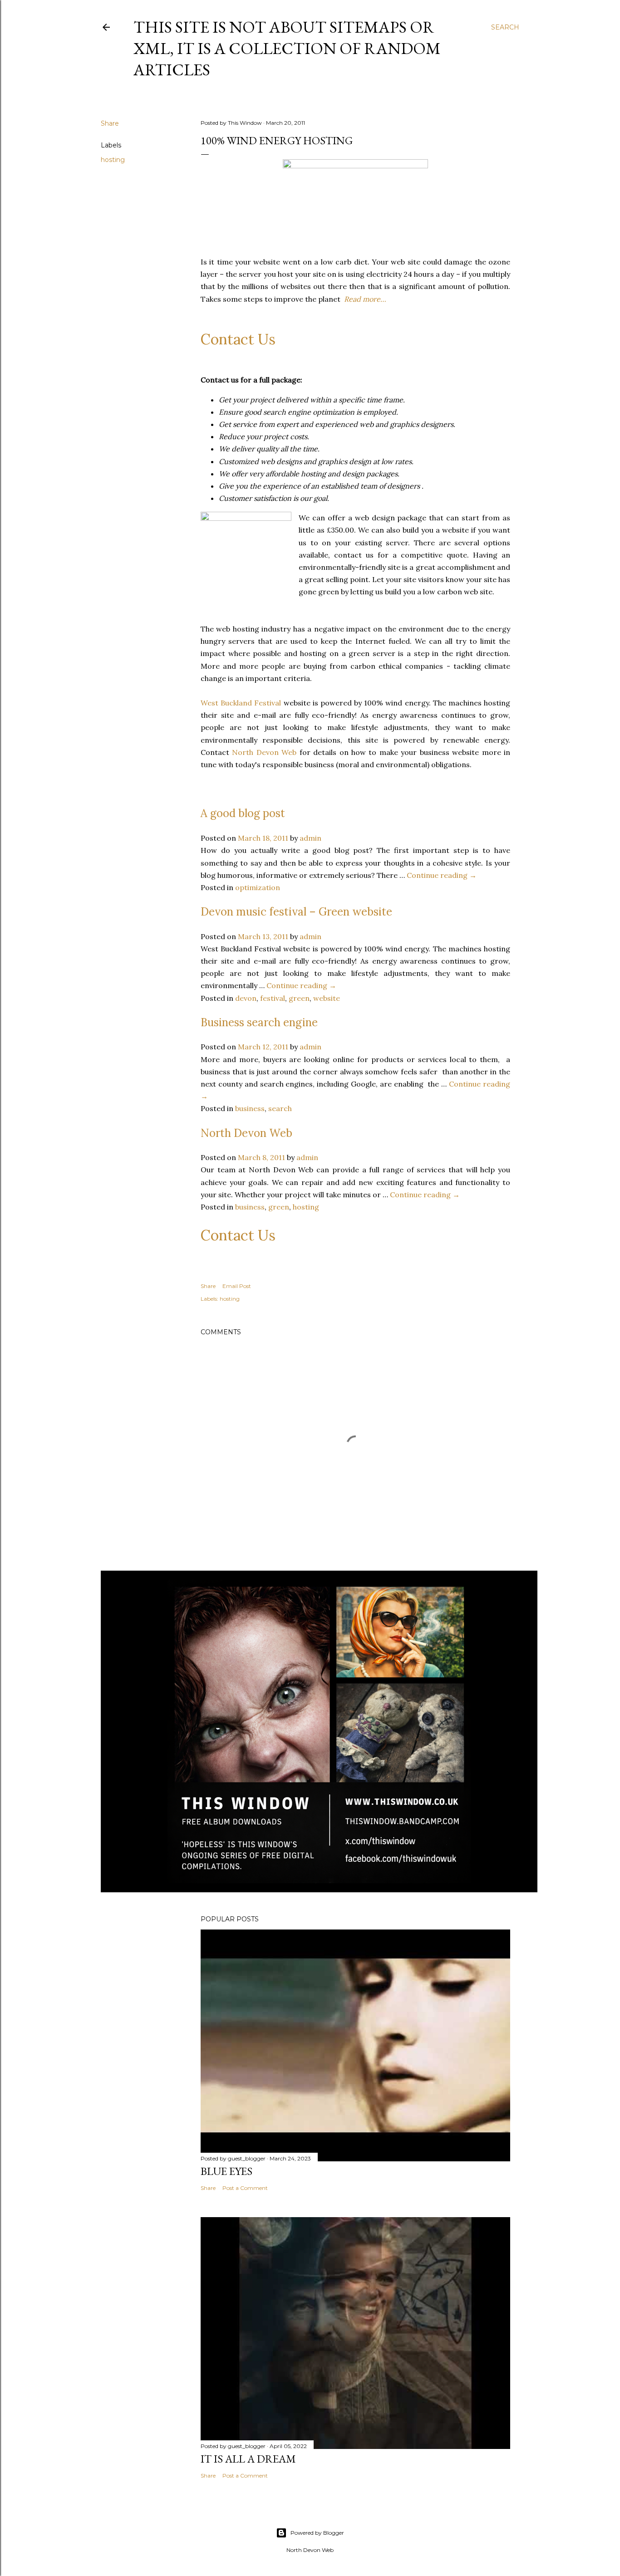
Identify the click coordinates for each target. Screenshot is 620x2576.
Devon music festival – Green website (296, 912)
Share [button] (110, 123)
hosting (113, 160)
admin (310, 838)
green (299, 998)
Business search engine (259, 1022)
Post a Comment (245, 2188)
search (280, 1108)
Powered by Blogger (317, 2533)
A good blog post (243, 813)
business (250, 1108)
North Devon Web (264, 752)
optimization (258, 887)
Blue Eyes (226, 2171)
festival (273, 998)
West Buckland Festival (241, 703)
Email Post (237, 1286)
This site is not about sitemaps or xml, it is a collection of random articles (287, 48)
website (327, 998)
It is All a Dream (248, 2459)
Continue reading (442, 875)
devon (246, 998)
